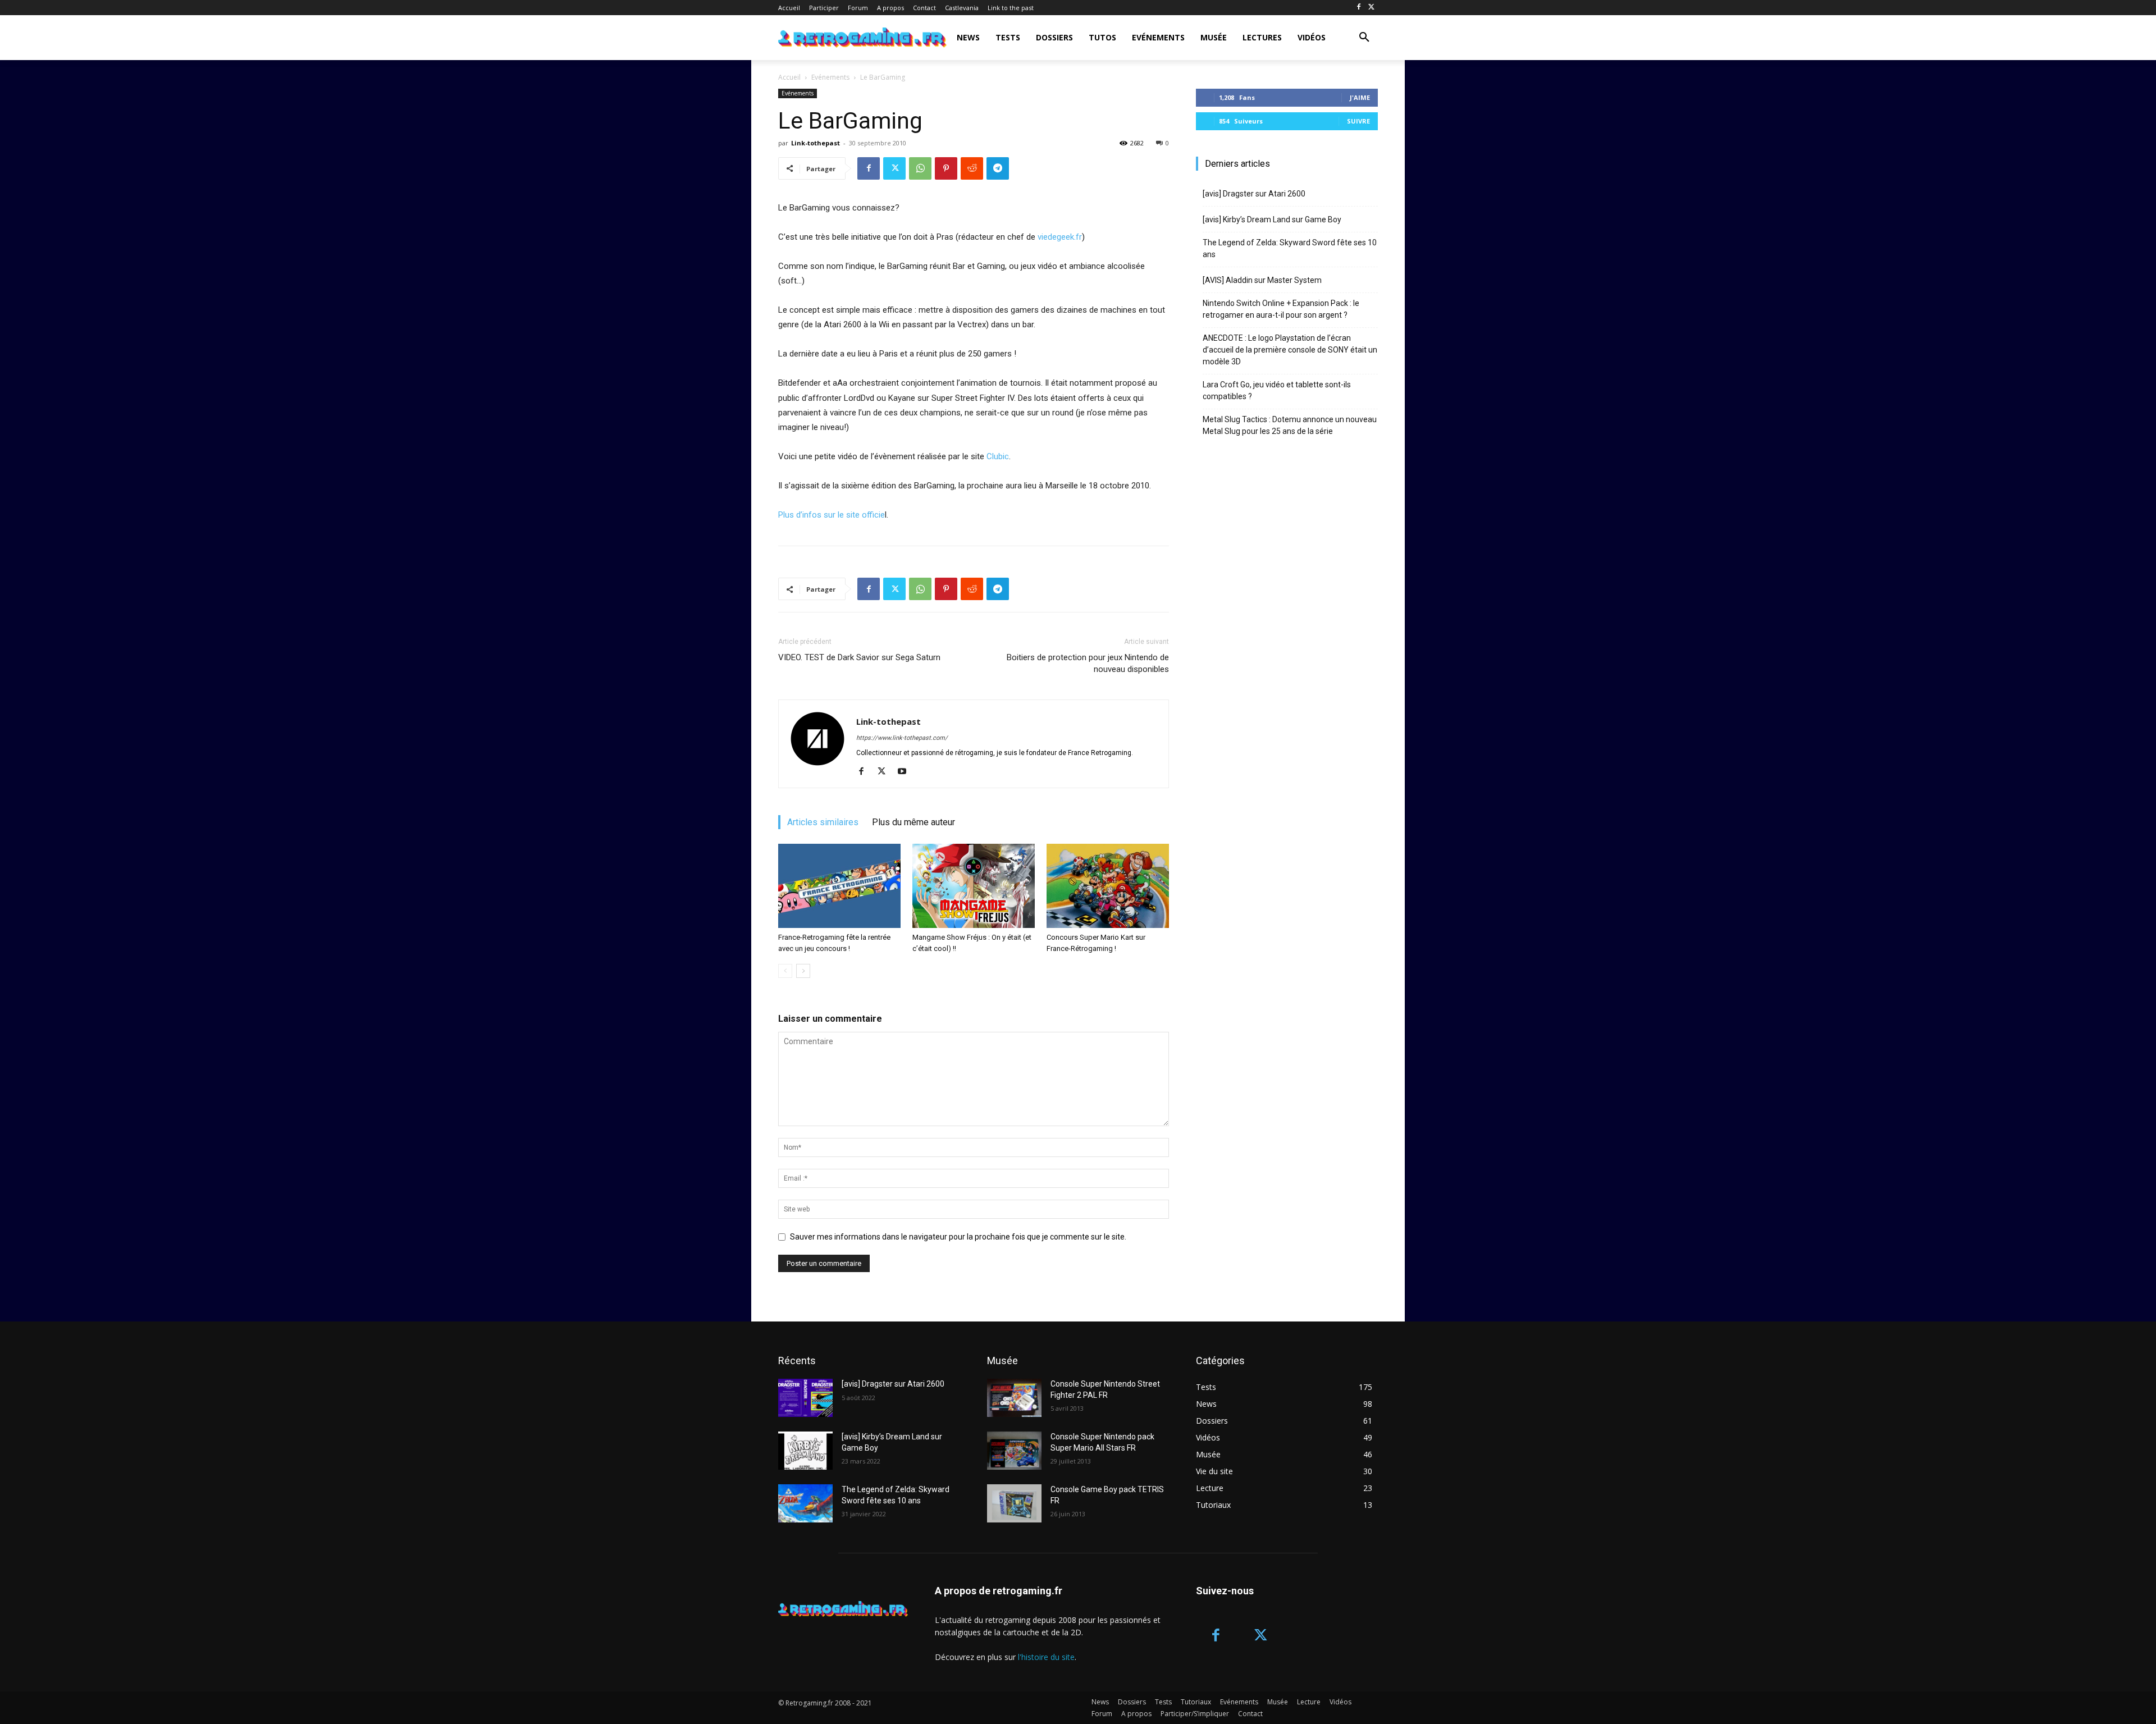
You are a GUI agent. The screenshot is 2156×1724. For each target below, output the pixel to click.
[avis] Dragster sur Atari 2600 (1254, 194)
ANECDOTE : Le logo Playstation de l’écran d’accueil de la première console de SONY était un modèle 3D (1290, 350)
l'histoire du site (1046, 1657)
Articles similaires (823, 822)
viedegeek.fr (1060, 237)
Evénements (830, 77)
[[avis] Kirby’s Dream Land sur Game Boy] (805, 1451)
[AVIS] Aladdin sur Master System (1262, 280)
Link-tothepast (816, 143)
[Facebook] (1358, 8)
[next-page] (803, 971)
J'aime (1360, 97)
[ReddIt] (972, 168)
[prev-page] (785, 971)
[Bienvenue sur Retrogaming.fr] (844, 38)
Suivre (1358, 121)
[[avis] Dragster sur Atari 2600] (805, 1398)
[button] (1364, 38)
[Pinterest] (946, 168)
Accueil (789, 77)
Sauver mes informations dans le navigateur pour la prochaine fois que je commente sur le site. (958, 1237)
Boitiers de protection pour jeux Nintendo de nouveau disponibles (1088, 663)
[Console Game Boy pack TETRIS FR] (1014, 1503)
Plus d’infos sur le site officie (832, 515)
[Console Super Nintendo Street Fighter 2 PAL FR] (1014, 1398)
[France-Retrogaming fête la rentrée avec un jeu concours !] (839, 886)
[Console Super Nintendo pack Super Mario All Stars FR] (1014, 1451)
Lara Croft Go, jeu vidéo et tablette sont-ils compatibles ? (1277, 390)
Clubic (998, 456)
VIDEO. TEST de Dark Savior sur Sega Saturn (859, 657)
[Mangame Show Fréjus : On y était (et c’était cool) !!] (974, 886)
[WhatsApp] (920, 168)
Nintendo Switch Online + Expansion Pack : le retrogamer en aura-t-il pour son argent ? (1281, 309)
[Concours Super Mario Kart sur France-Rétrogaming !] (1108, 886)
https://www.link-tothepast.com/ (902, 738)
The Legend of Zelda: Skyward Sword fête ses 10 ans (1290, 248)
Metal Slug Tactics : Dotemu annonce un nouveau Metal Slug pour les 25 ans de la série (1290, 425)
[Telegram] (998, 168)
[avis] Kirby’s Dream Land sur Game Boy (1272, 219)
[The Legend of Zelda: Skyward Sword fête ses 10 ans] (805, 1503)
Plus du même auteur (913, 822)
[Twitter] (1371, 8)
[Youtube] (906, 772)
